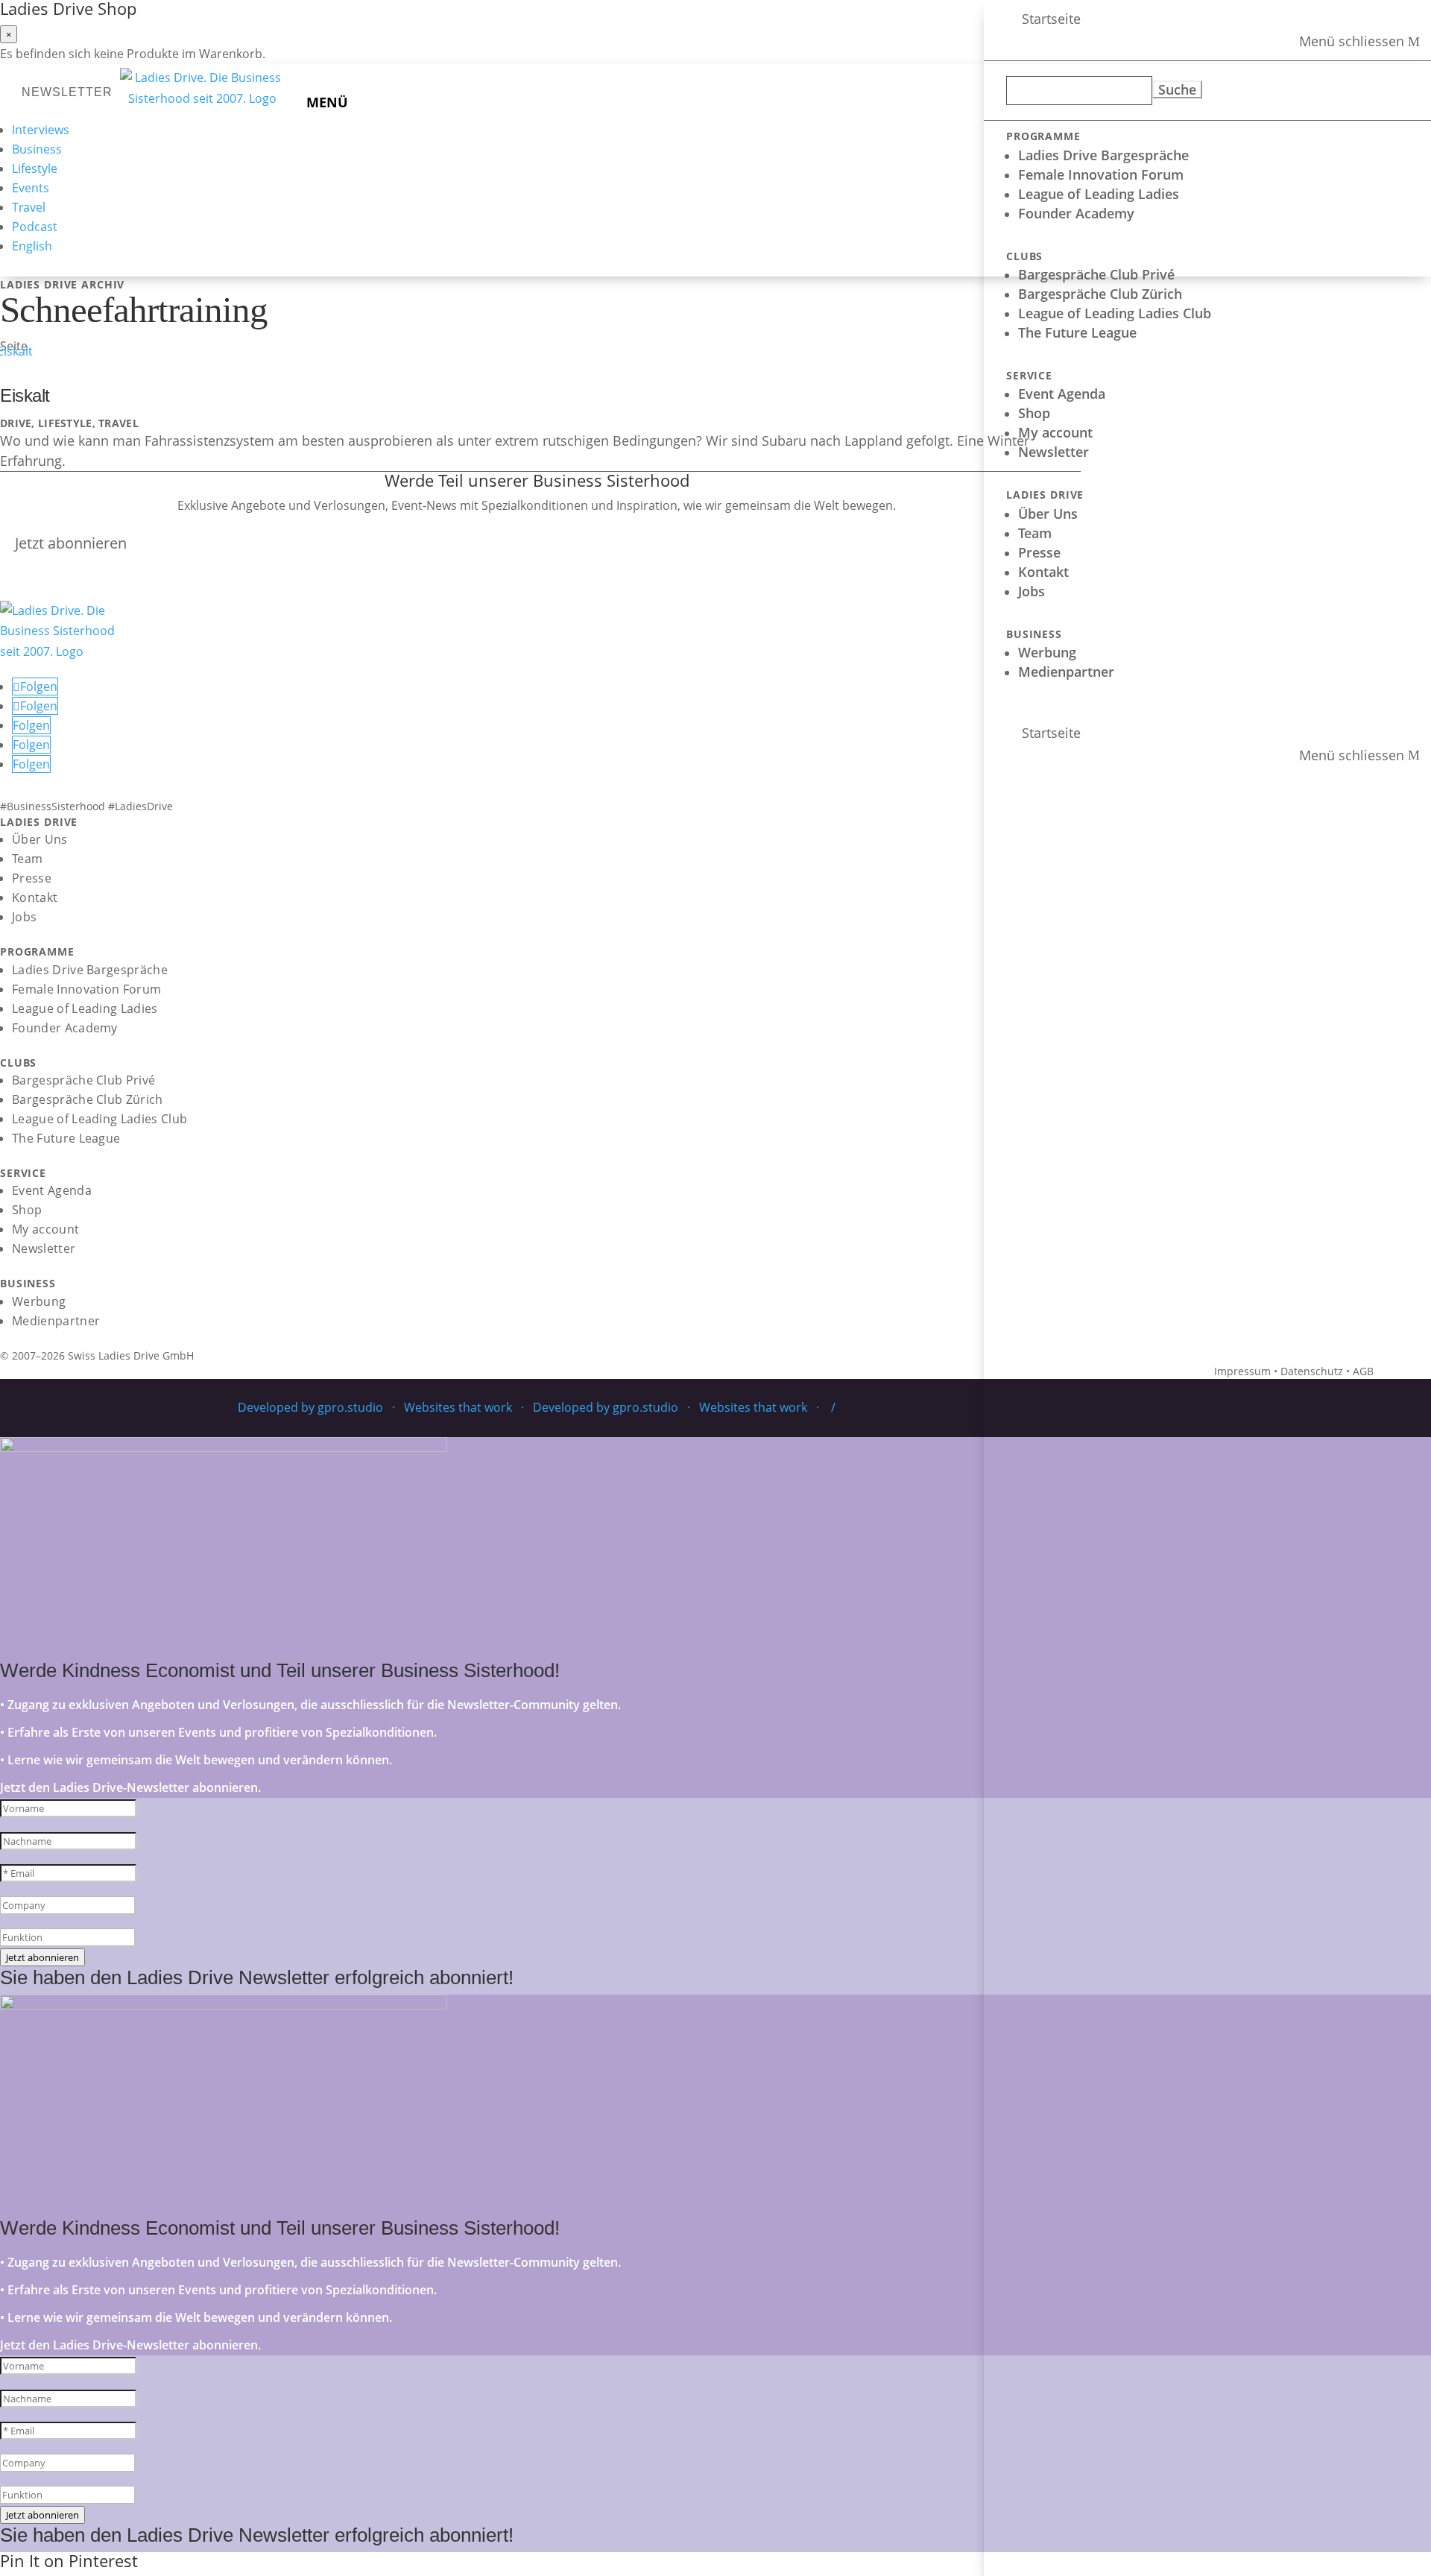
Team (1035, 533)
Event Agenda (1062, 394)
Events (31, 188)
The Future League (1077, 332)
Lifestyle (35, 168)
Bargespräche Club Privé (1096, 274)
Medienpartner (1066, 672)
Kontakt (1043, 572)
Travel (29, 207)
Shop (1034, 413)
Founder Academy (1076, 213)
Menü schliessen (1352, 42)
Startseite (1051, 19)
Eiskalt (25, 395)
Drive (16, 423)
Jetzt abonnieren (71, 543)
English (32, 246)
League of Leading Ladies (1099, 194)
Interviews (41, 130)
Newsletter (1053, 452)
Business (37, 149)
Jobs (1032, 591)
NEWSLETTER (67, 92)
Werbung (1047, 652)
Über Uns (1048, 514)
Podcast (35, 227)
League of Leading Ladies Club (1115, 313)
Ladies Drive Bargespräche (1103, 155)
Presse (1039, 552)
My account (1055, 432)
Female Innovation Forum (1101, 174)
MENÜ (327, 102)
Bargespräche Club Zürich (1100, 294)
